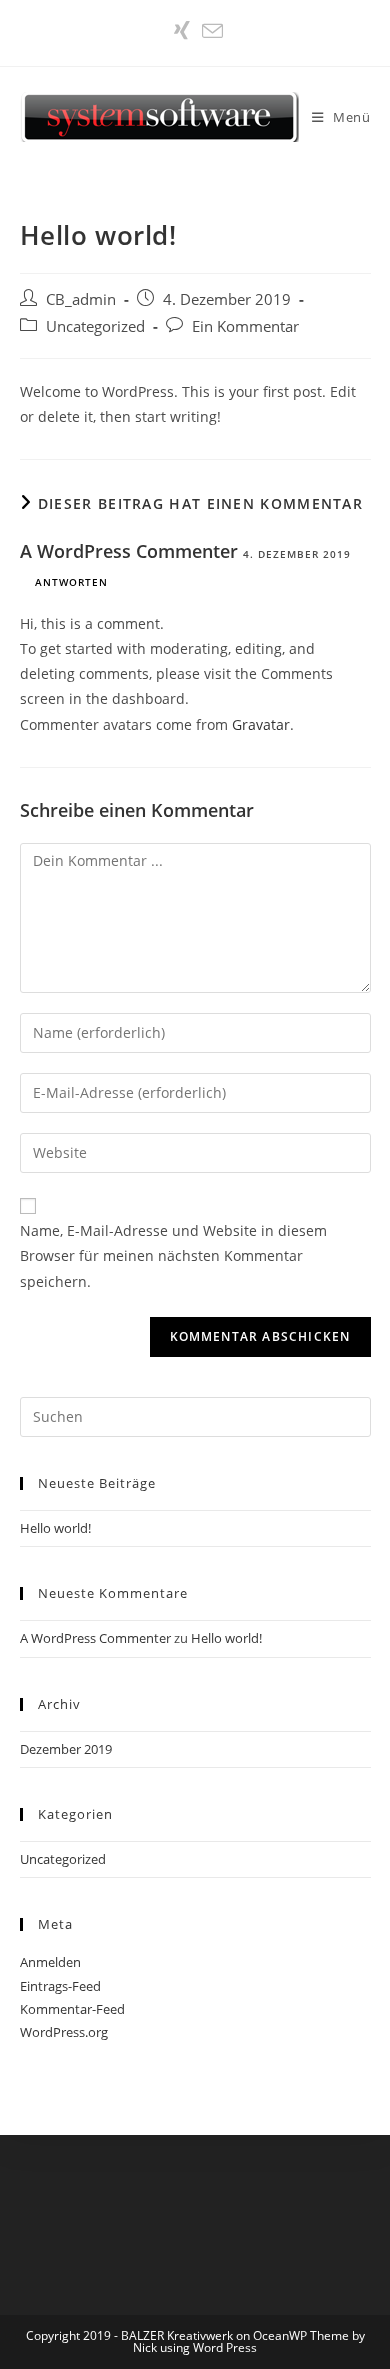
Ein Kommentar (245, 326)
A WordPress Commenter (129, 551)
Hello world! (55, 1528)
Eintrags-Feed (60, 1986)
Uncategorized (95, 326)
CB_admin (81, 299)
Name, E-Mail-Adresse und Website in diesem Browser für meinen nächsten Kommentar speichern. (173, 1255)
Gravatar (261, 724)
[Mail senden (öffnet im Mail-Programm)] (209, 30)
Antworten (71, 582)
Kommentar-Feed (72, 2009)
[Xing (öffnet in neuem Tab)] (182, 30)
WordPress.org (64, 2032)
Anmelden (50, 1962)
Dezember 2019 (66, 1749)
